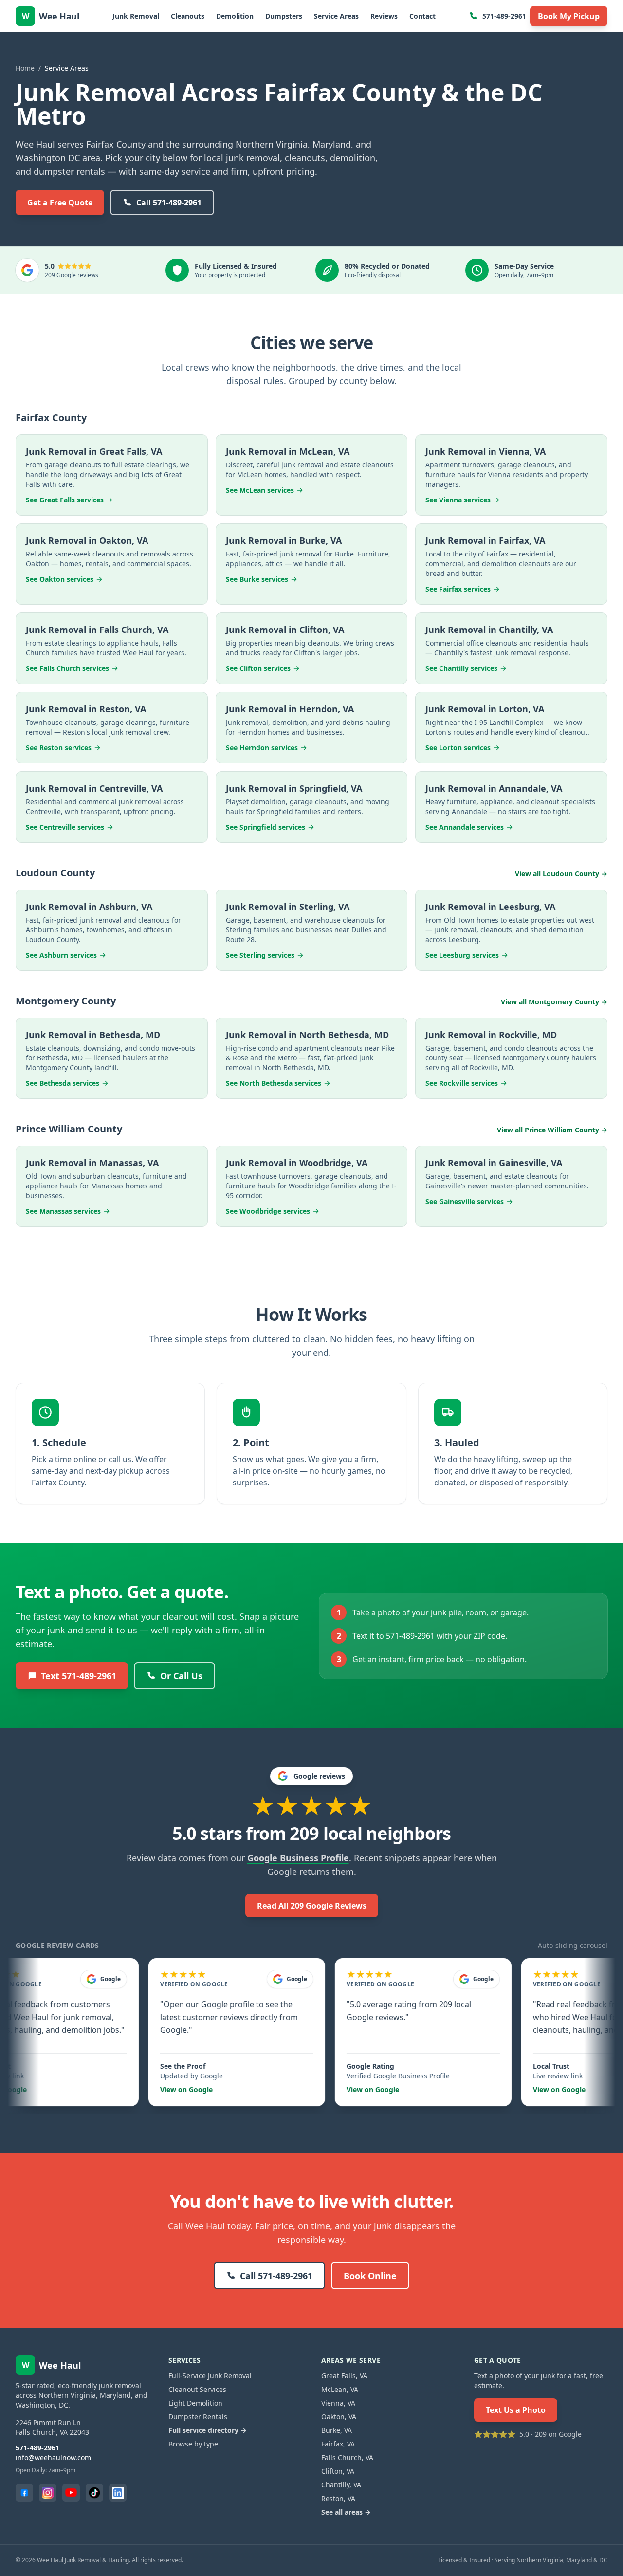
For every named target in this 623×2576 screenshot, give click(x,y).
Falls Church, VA (347, 2457)
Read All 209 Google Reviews (312, 1906)
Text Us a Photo (516, 2410)
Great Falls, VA (344, 2376)
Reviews (384, 16)
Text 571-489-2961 (79, 1676)
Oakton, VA (339, 2417)
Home (25, 68)
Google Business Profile (298, 1858)
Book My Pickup (569, 16)
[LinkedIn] (118, 2493)
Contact (422, 16)
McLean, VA (340, 2389)
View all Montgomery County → (554, 1002)
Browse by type (193, 2444)
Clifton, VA (338, 2471)
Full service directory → (208, 2430)
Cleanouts (188, 16)
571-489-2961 (504, 16)
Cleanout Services (197, 2389)
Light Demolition (195, 2403)
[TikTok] (94, 2493)
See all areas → (346, 2512)
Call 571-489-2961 (169, 203)
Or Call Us (181, 1676)
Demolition (235, 16)
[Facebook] (24, 2493)
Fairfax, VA (338, 2444)
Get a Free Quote (60, 203)
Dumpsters (284, 16)
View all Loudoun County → (561, 874)
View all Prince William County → (552, 1130)
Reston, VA (338, 2498)
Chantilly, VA (341, 2485)
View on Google (151, 2089)
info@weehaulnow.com (53, 2457)
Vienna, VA (338, 2403)
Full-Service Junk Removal (210, 2376)
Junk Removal (136, 16)
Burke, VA (337, 2430)
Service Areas (336, 16)
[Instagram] (48, 2493)
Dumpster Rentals (198, 2417)
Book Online (370, 2276)
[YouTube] (71, 2493)
